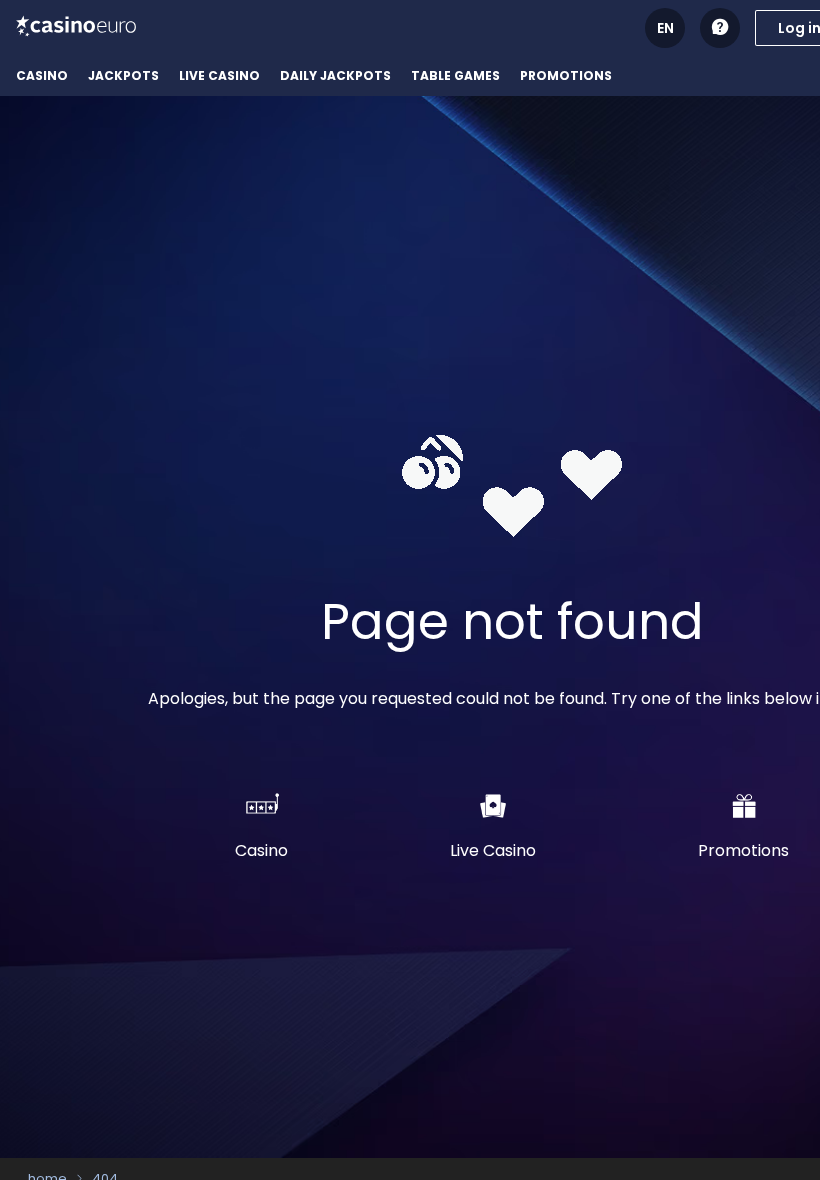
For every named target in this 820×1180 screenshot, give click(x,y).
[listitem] (42, 76)
